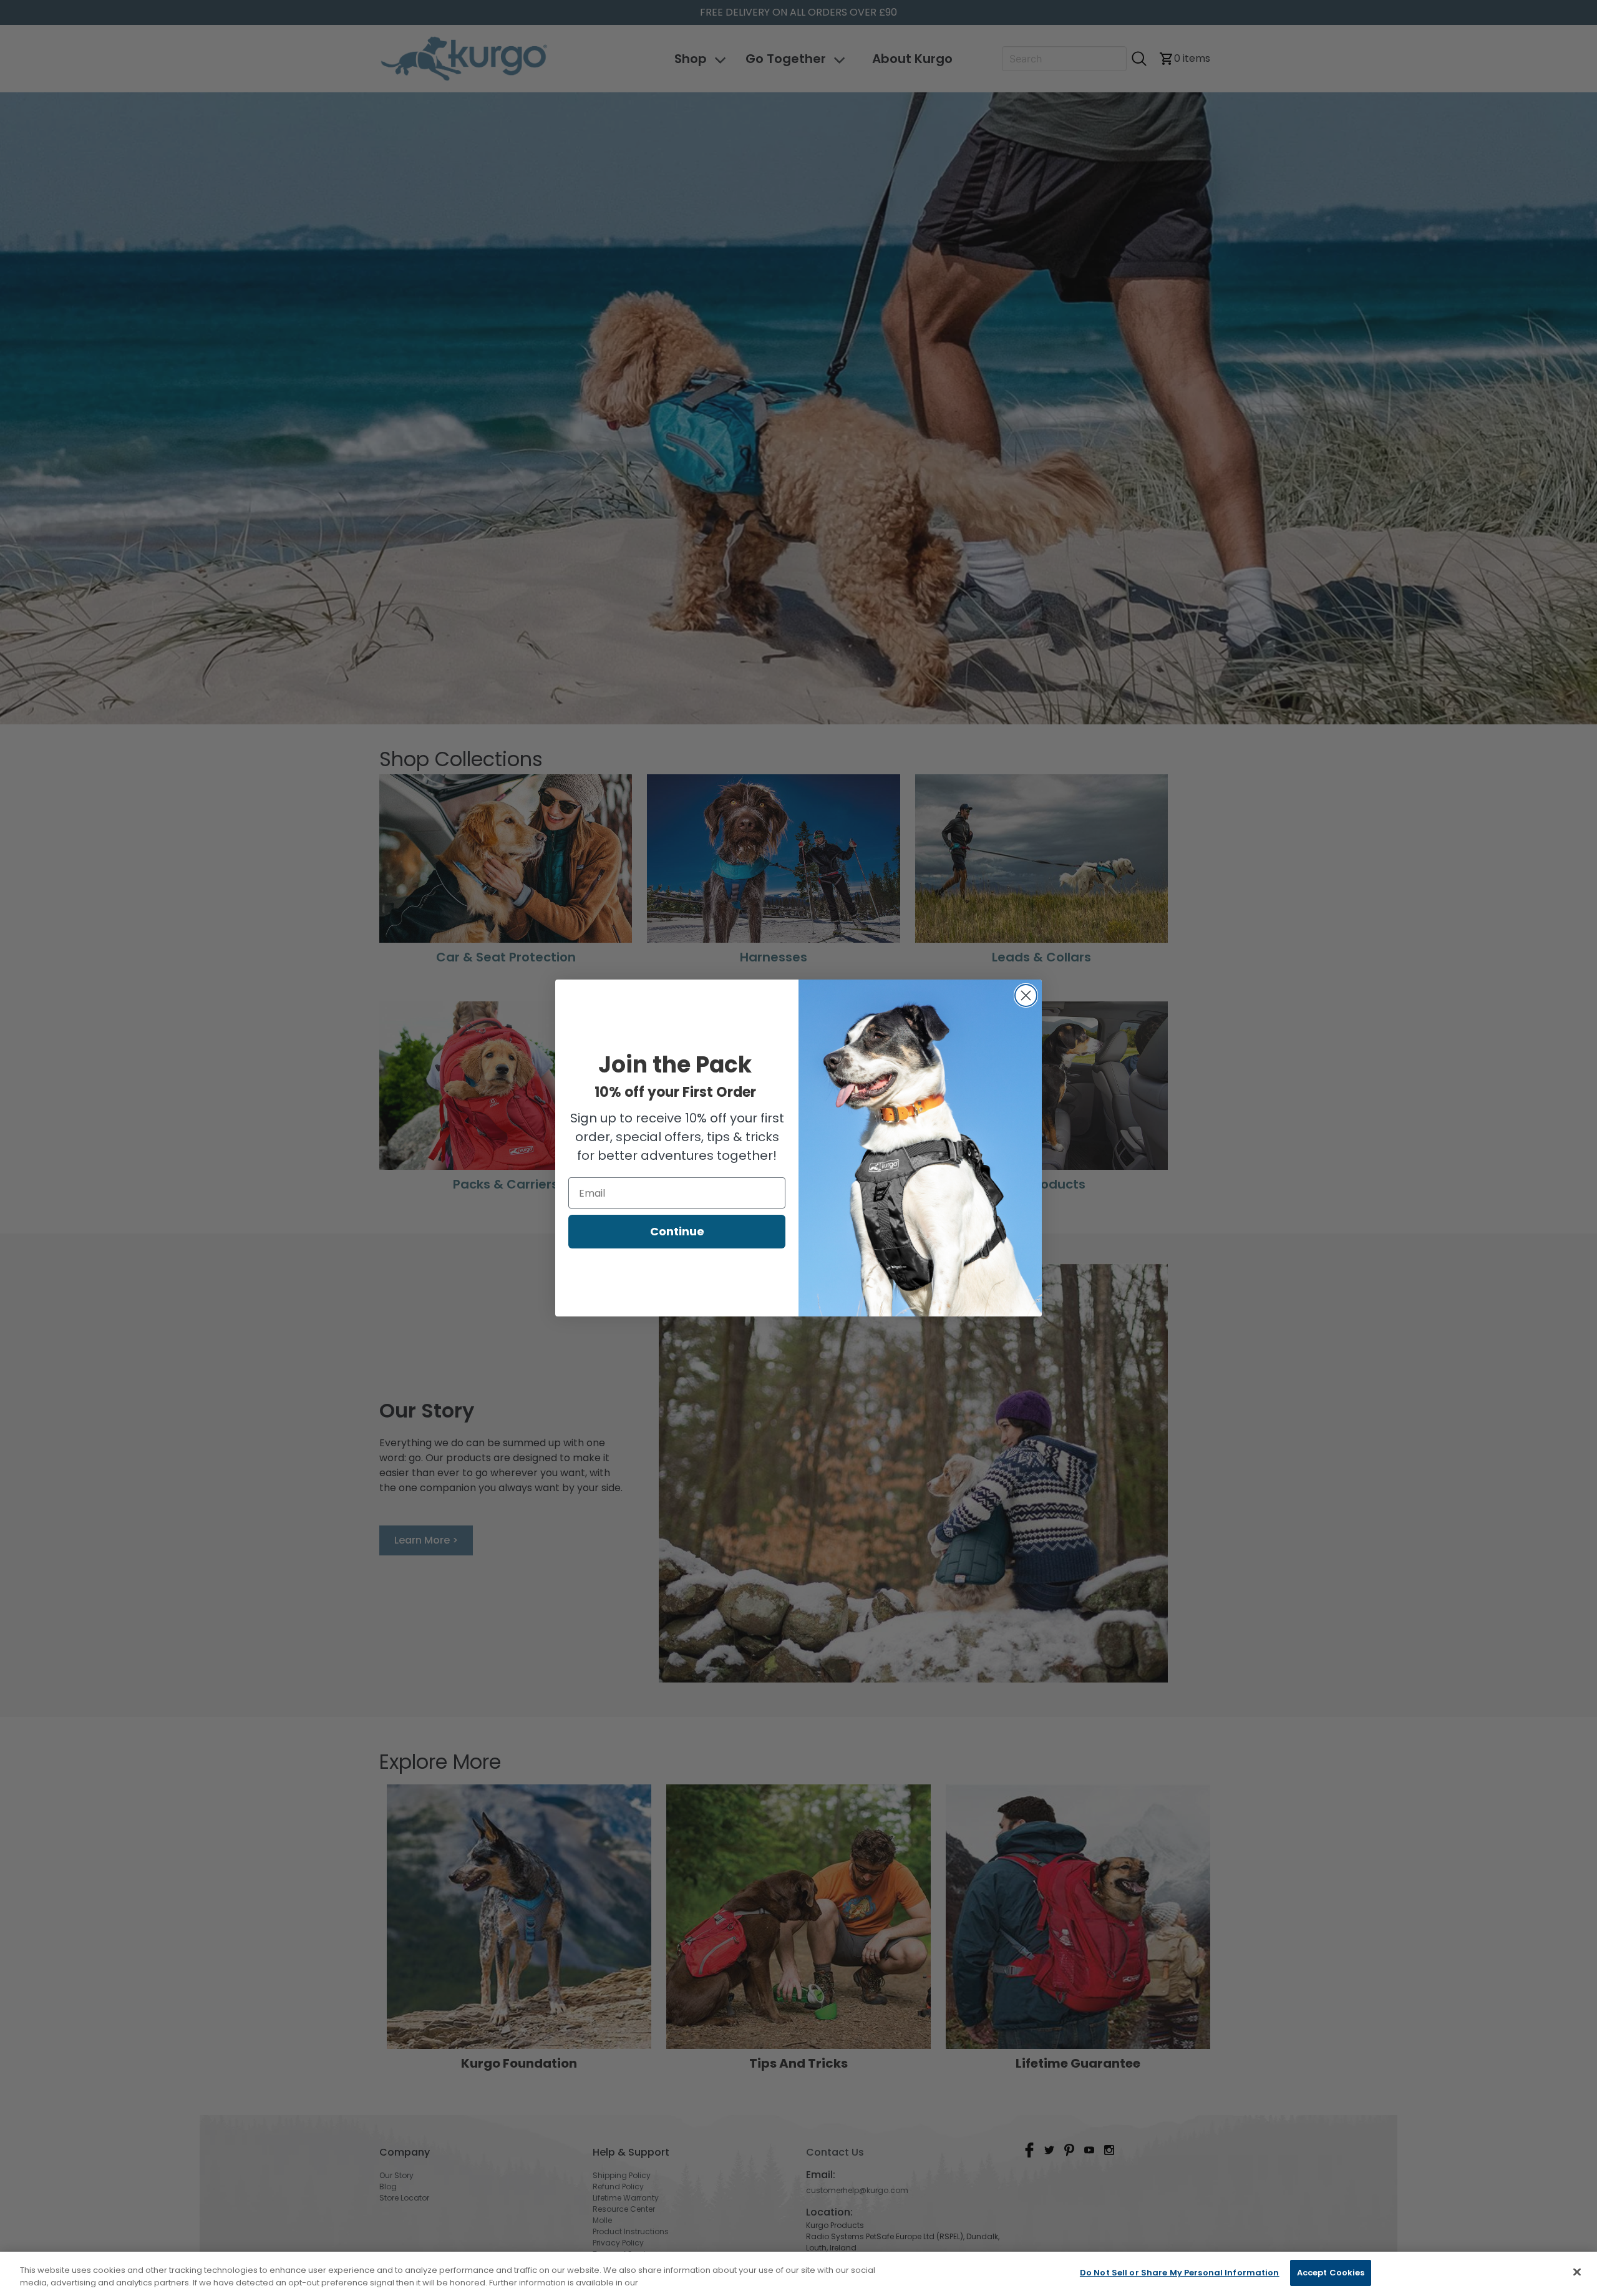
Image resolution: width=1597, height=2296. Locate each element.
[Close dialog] (1026, 995)
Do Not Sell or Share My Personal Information (1180, 2273)
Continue (677, 1231)
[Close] (1577, 2272)
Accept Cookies (1331, 2273)
